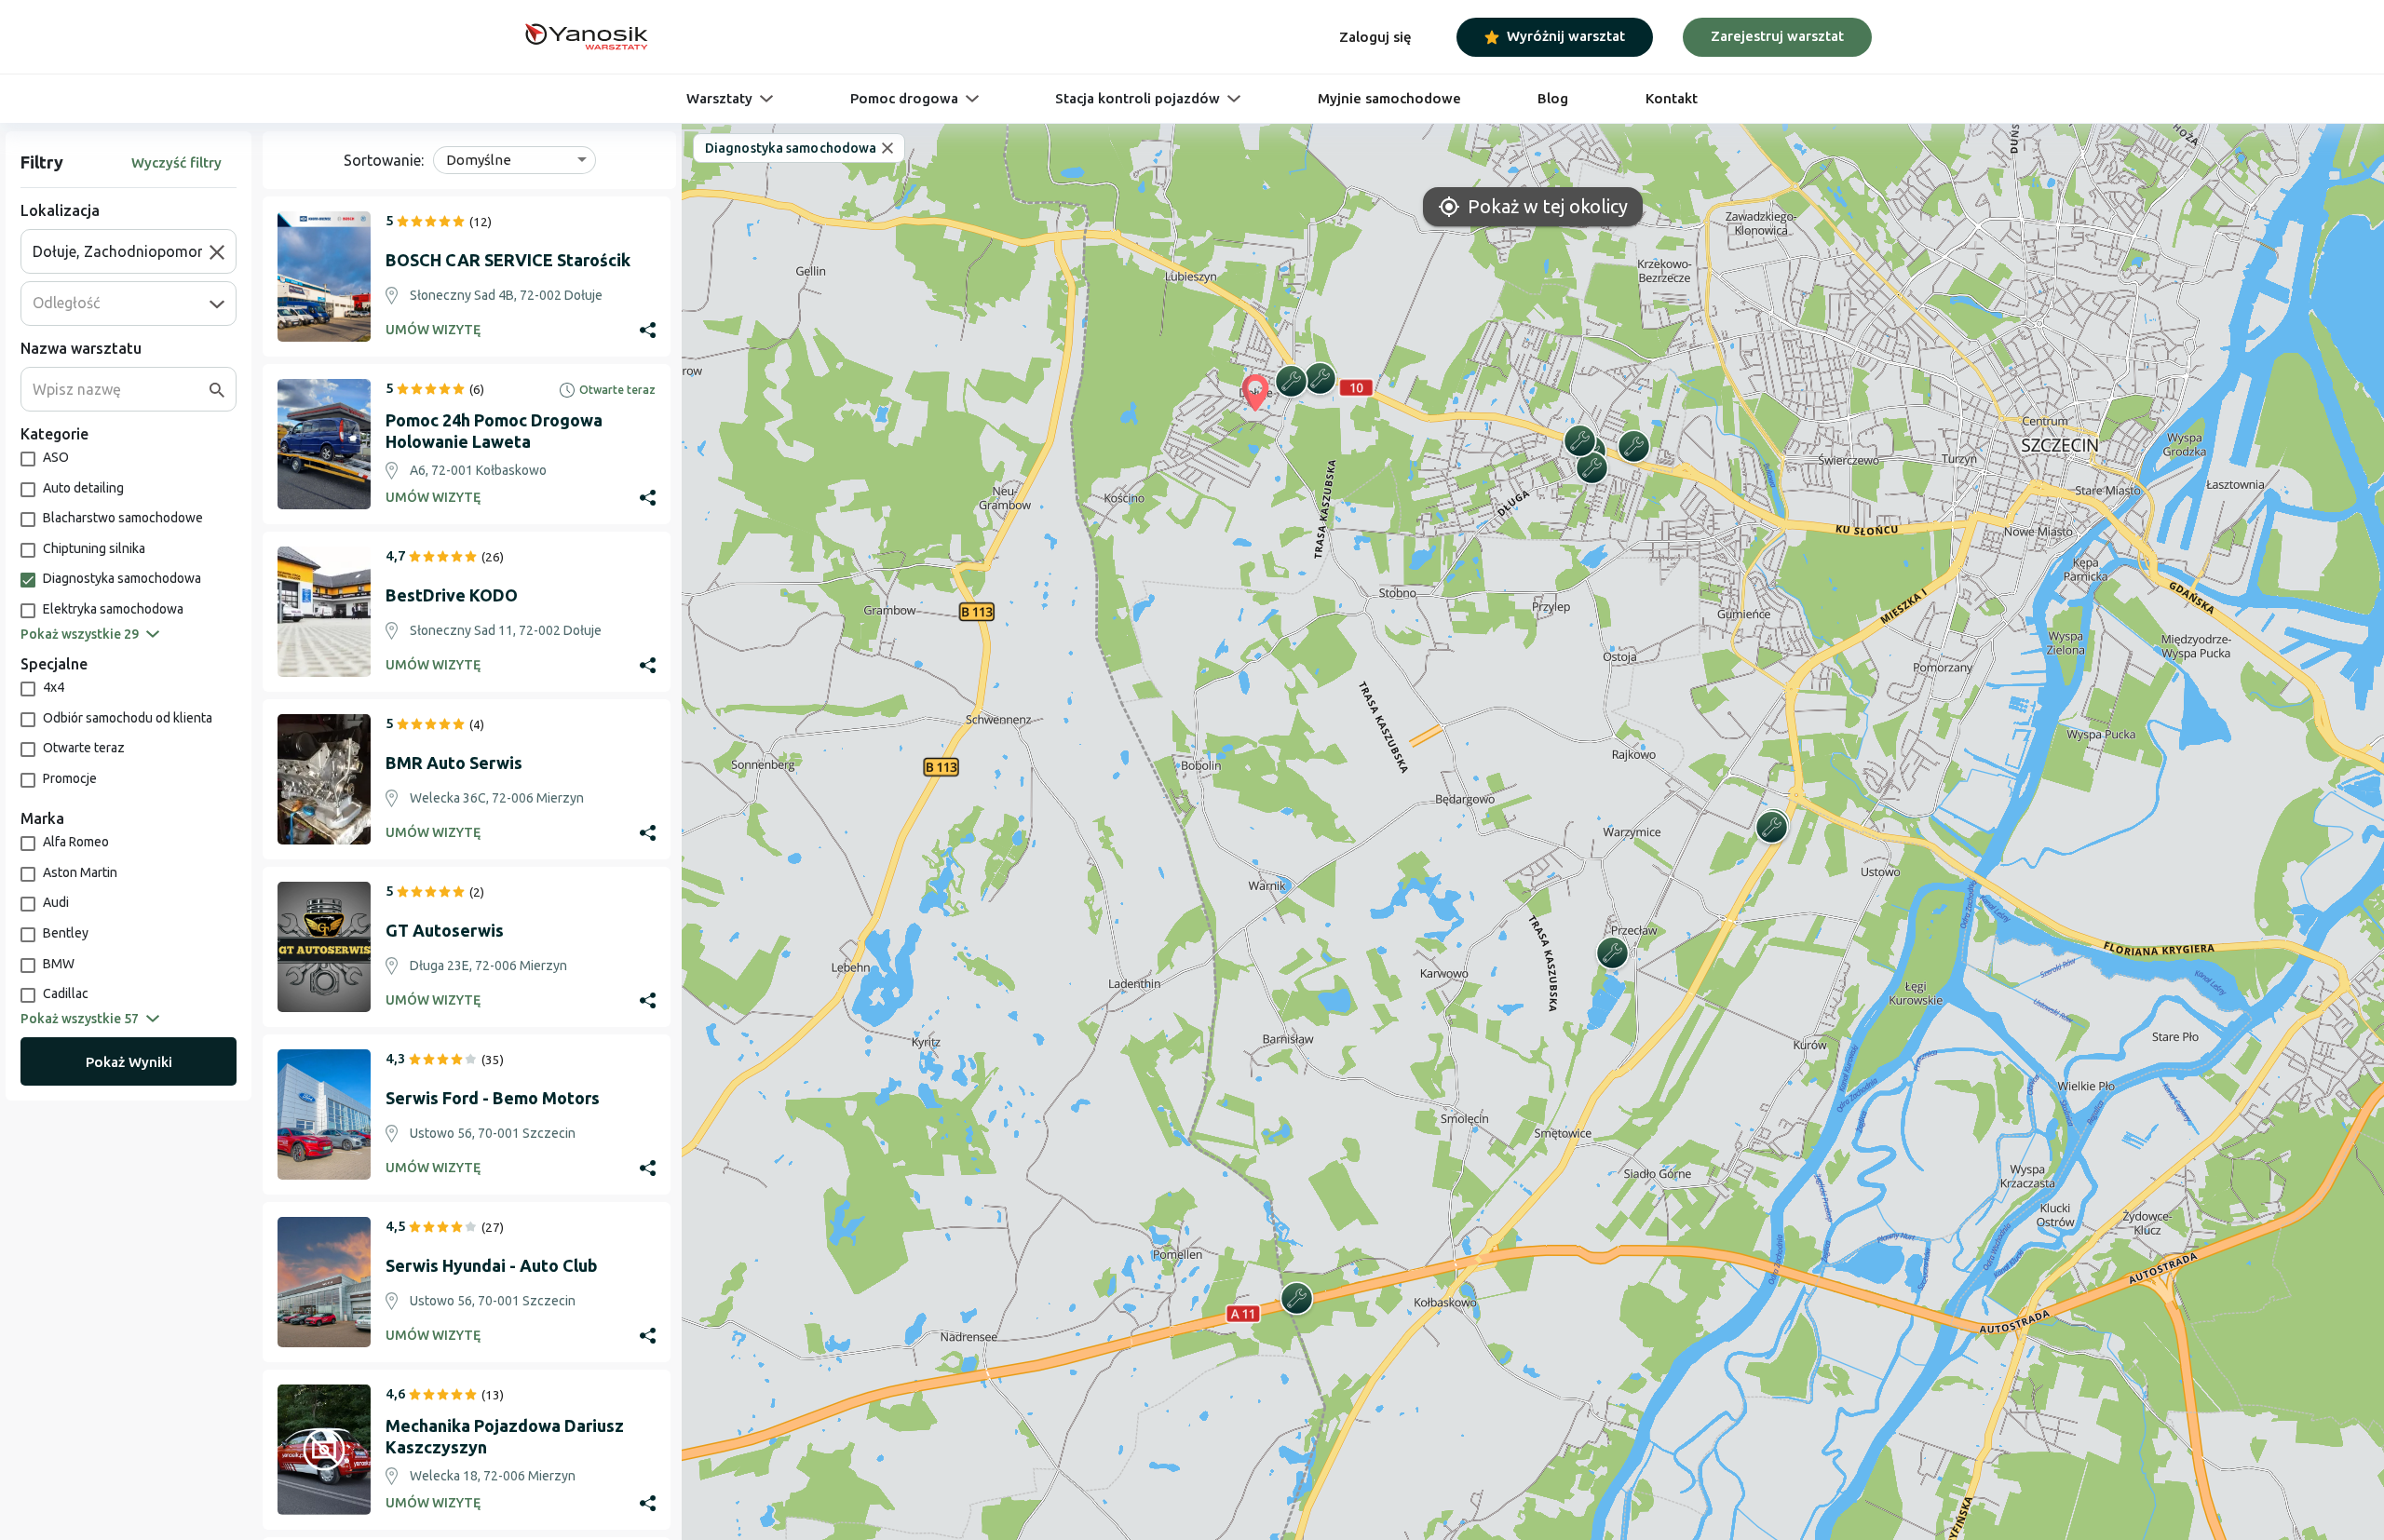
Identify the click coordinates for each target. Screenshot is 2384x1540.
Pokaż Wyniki (129, 1062)
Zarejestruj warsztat (1777, 36)
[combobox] (121, 251)
